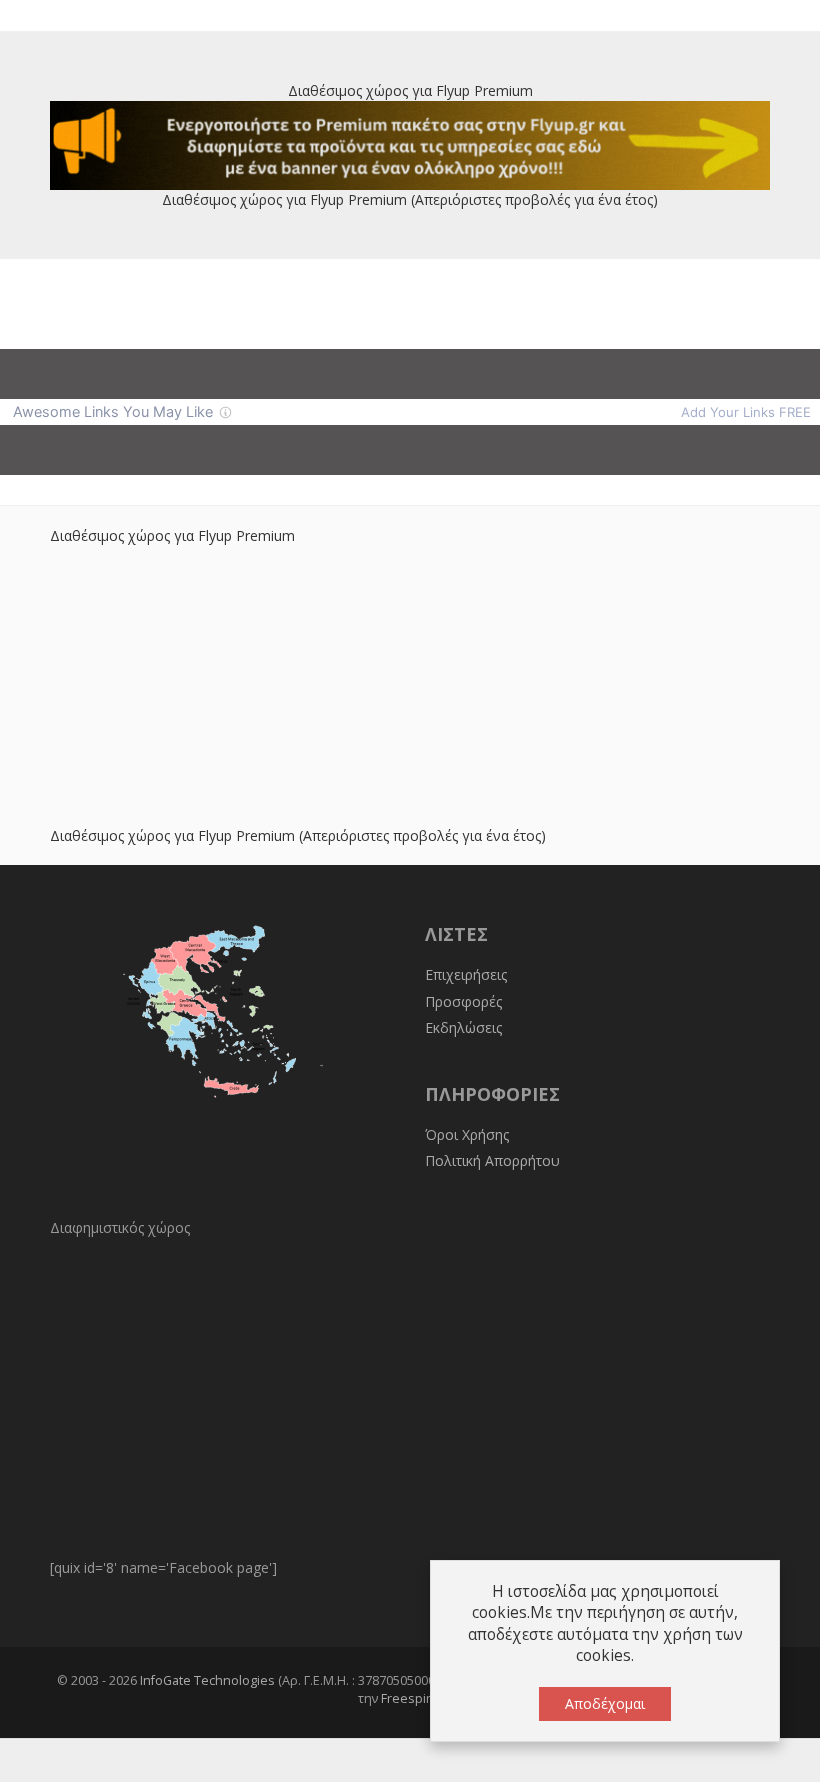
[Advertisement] (410, 686)
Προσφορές (463, 1001)
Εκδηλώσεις (463, 1027)
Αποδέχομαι (605, 1703)
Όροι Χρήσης (467, 1134)
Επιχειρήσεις (466, 974)
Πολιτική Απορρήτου (492, 1160)
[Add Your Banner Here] (410, 143)
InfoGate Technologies (207, 1680)
